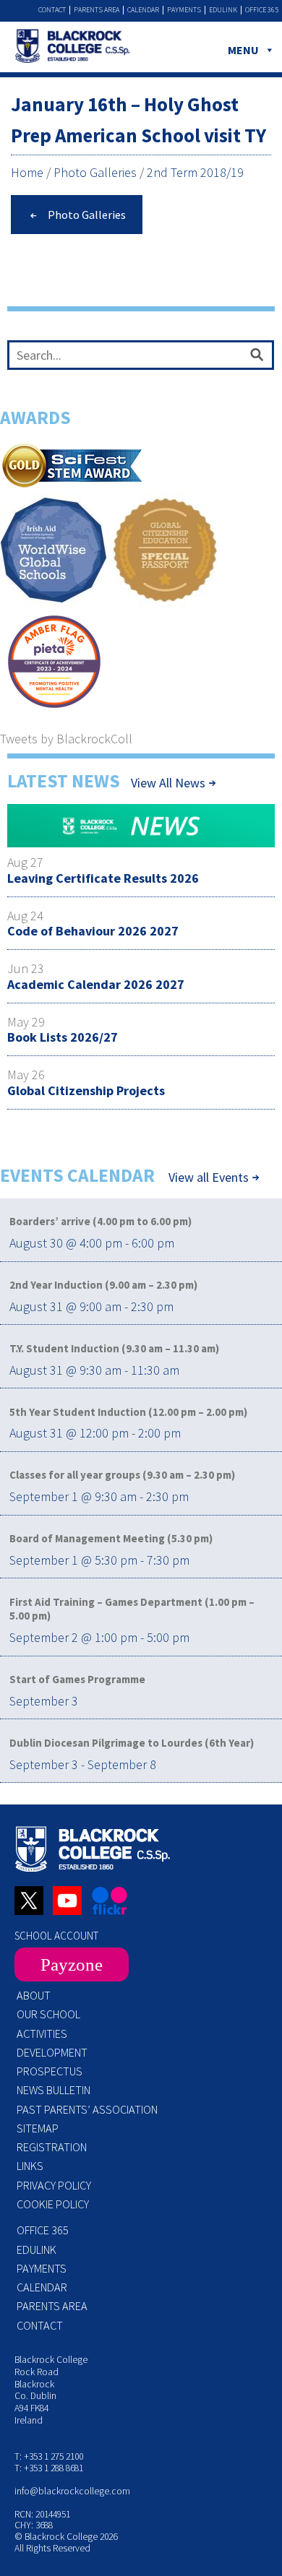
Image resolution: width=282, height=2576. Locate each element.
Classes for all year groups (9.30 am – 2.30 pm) (122, 1475)
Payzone (72, 1965)
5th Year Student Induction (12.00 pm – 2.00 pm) (128, 1412)
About (34, 1995)
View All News (168, 783)
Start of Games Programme (77, 1679)
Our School (48, 2014)
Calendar (143, 10)
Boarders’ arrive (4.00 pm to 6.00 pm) (101, 1221)
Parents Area (97, 10)
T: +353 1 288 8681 (49, 2468)
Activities (42, 2033)
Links (30, 2166)
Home (27, 172)
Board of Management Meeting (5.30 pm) (111, 1538)
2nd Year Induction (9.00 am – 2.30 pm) (103, 1285)
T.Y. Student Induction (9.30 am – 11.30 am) (114, 1348)
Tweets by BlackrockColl (66, 739)
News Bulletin (54, 2090)
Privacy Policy (54, 2185)
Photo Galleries (95, 172)
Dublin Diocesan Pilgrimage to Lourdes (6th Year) (132, 1743)
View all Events (209, 1177)
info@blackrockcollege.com (72, 2491)
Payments (184, 10)
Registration (52, 2147)
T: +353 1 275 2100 (49, 2456)
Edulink (223, 10)
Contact (52, 10)
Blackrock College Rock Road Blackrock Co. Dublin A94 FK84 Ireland (51, 2390)
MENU (243, 50)
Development (52, 2052)
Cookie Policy (53, 2204)
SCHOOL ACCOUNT (56, 1936)
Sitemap (38, 2128)
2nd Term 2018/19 (195, 172)
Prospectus (50, 2071)
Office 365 (262, 10)
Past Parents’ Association (87, 2109)
